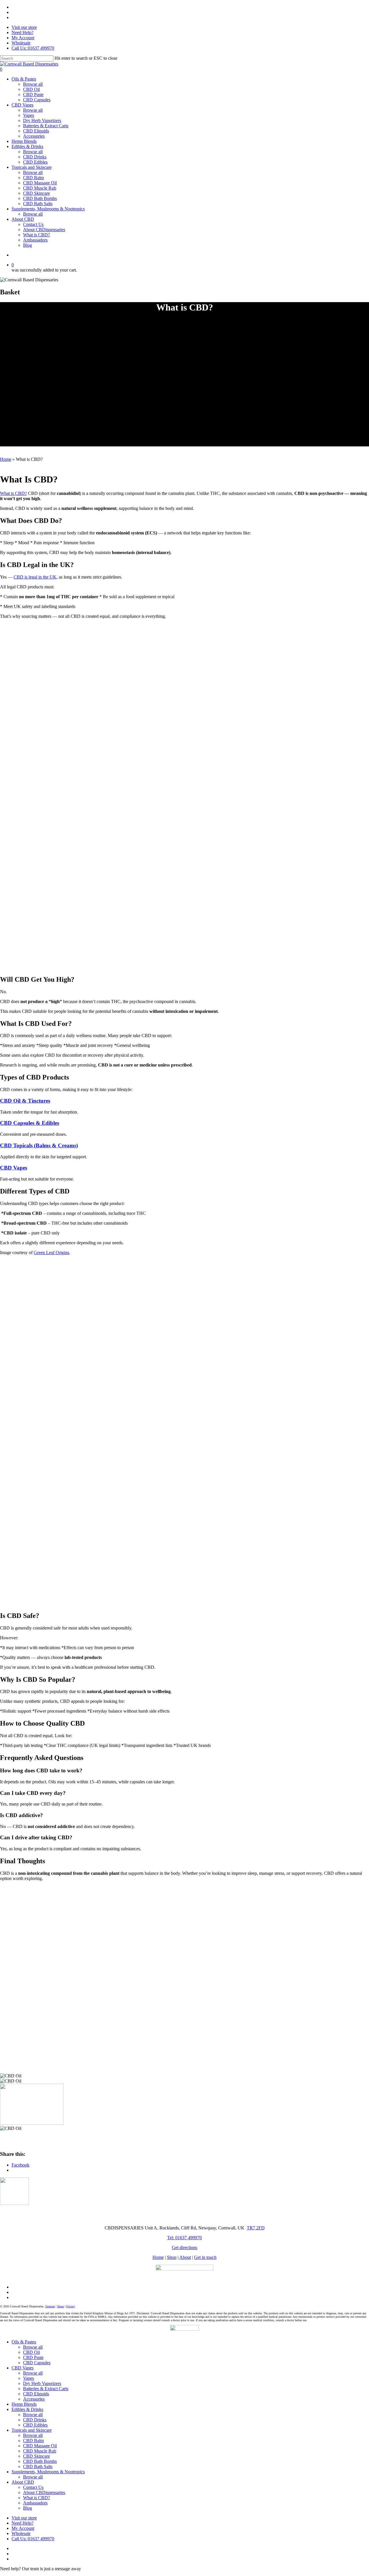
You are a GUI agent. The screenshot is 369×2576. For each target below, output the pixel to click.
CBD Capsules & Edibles (30, 1123)
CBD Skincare (36, 2456)
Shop (172, 2257)
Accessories (34, 2399)
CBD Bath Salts (38, 2466)
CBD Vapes (14, 1168)
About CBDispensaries (44, 2492)
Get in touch (205, 2257)
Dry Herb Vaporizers (42, 2383)
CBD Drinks (35, 2420)
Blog (28, 2508)
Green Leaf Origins (51, 1253)
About (185, 2257)
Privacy (71, 2306)
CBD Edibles (35, 2425)
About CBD (23, 2482)
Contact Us (33, 2487)
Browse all (33, 2347)
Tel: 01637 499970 (184, 2238)
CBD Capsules (37, 2363)
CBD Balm (33, 2441)
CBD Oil (31, 2352)
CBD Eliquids (36, 2394)
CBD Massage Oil (40, 2446)
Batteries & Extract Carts (46, 2389)
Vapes (29, 2378)
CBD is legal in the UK (35, 577)
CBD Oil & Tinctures (25, 1101)
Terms (61, 2306)
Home (6, 459)
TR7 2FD (256, 2228)
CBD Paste (33, 2357)
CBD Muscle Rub (40, 2451)
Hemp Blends (24, 2404)
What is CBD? (13, 493)
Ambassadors (35, 2503)
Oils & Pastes (24, 2342)
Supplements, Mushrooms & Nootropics (48, 2472)
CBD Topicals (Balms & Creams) (39, 1145)
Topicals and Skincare (32, 2430)
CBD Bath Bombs (40, 2461)
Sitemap (50, 2306)
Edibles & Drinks (27, 2409)
